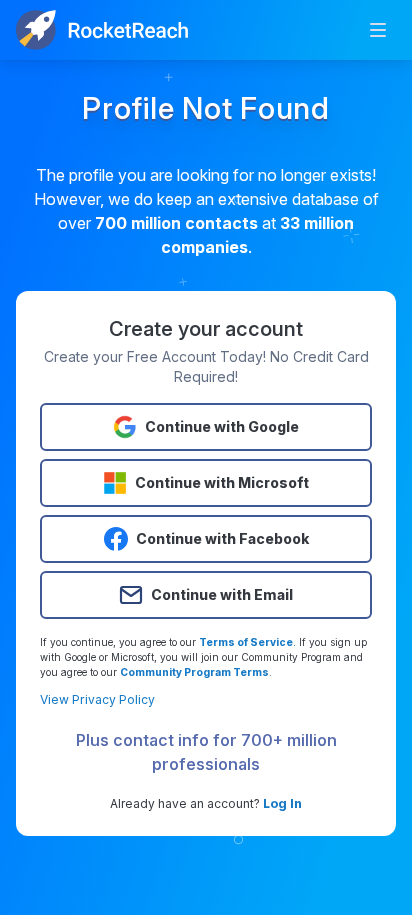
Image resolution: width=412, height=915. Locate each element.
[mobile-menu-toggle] (378, 30)
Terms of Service (246, 642)
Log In (282, 803)
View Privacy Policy (97, 699)
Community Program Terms (194, 672)
